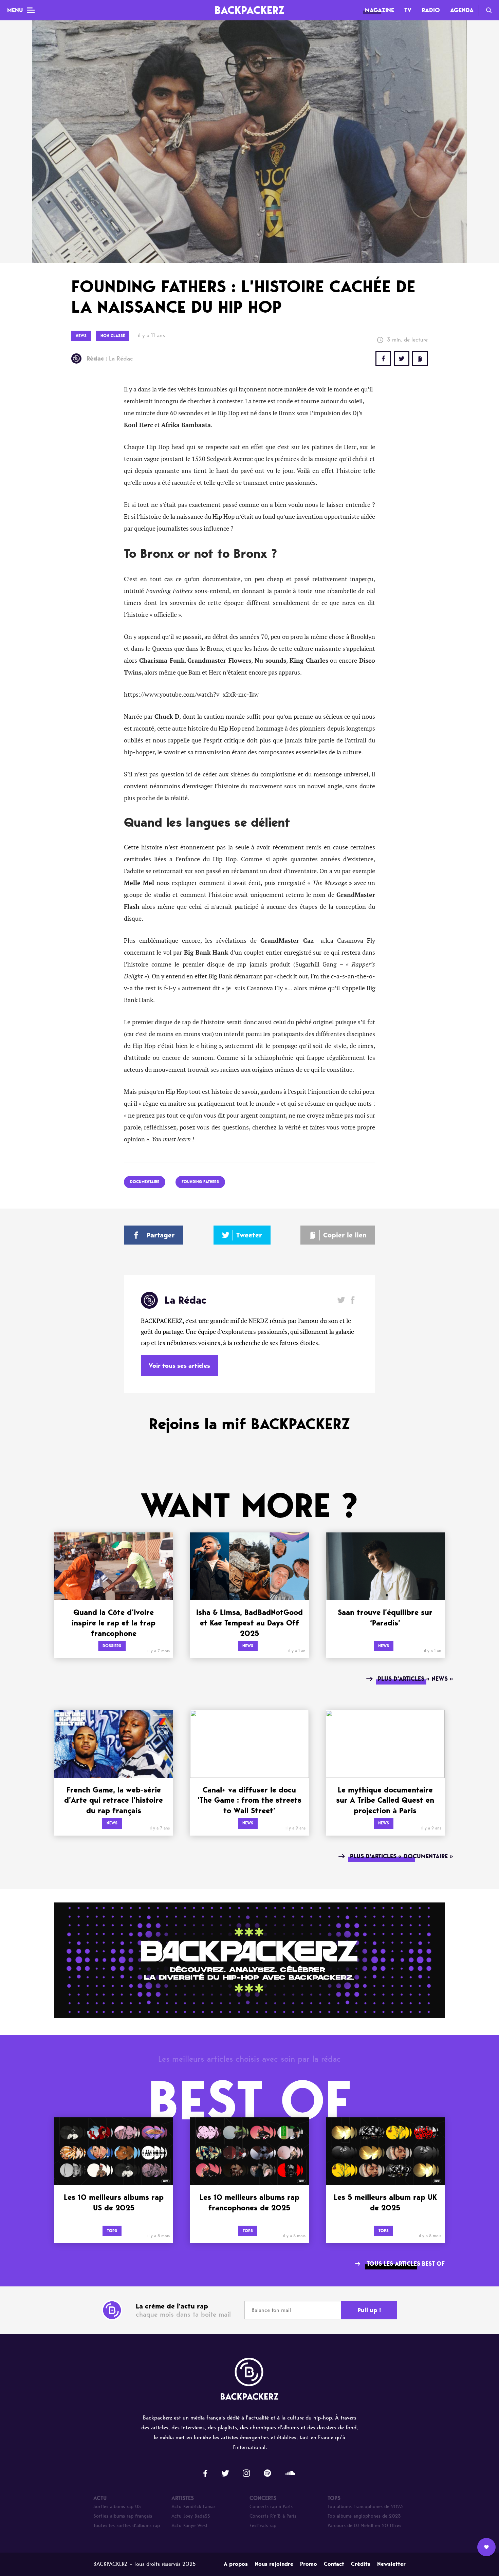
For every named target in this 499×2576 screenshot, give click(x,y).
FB (383, 358)
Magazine (380, 10)
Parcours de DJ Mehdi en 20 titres (364, 2526)
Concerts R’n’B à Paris (273, 2516)
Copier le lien (345, 1235)
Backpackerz (249, 10)
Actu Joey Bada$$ (191, 2516)
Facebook (353, 1300)
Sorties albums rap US (117, 2507)
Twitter (402, 358)
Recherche (489, 10)
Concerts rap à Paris (271, 2507)
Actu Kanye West (190, 2526)
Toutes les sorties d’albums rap (127, 2526)
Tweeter (249, 1235)
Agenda (462, 10)
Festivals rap (263, 2526)
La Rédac (110, 358)
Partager (161, 1235)
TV (408, 10)
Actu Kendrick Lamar (193, 2507)
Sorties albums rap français (123, 2516)
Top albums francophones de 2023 (365, 2507)
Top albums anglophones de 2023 (364, 2516)
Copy (420, 358)
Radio (431, 10)
